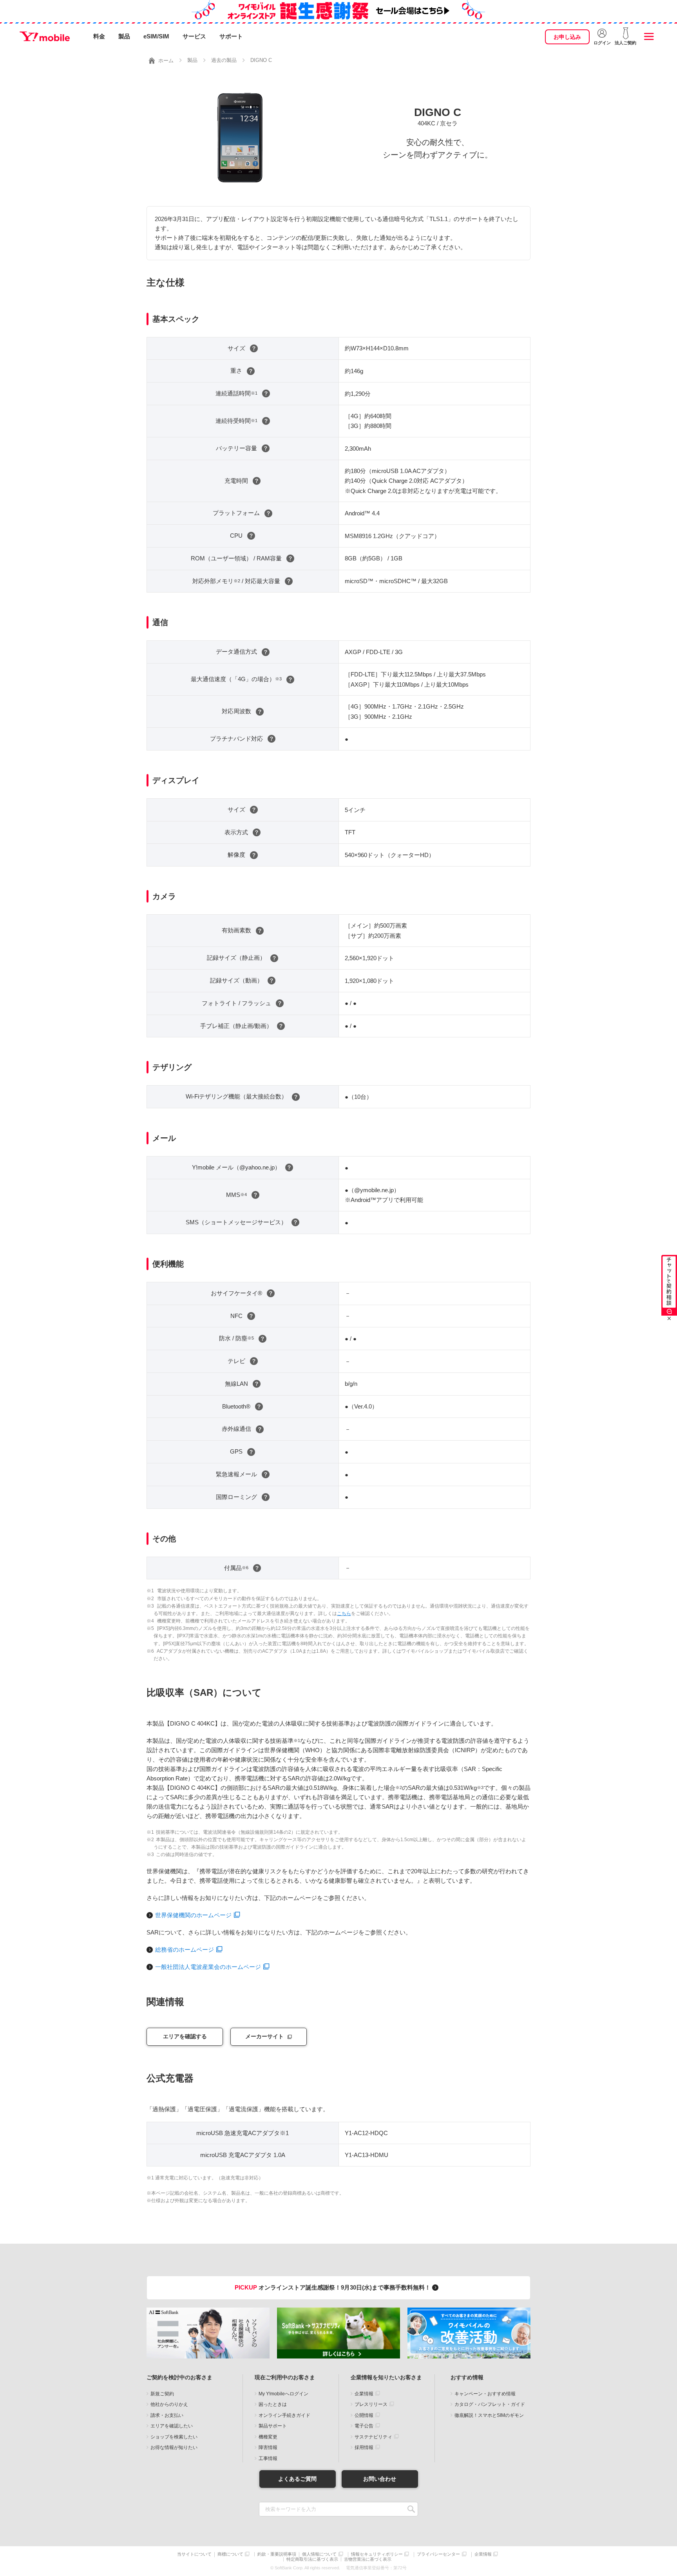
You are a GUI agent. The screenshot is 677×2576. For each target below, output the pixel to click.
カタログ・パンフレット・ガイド (490, 2404)
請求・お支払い (167, 2415)
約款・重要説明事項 (277, 2554)
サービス (194, 36)
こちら (344, 1613)
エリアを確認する (185, 2036)
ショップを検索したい (174, 2437)
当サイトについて (194, 2554)
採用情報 (364, 2447)
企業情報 (364, 2394)
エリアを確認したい (172, 2426)
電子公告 (364, 2426)
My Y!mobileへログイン (283, 2394)
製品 (124, 36)
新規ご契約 (162, 2394)
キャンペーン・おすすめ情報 (485, 2394)
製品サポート (273, 2426)
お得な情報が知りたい (174, 2447)
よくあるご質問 (297, 2479)
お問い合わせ (380, 2479)
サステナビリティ (373, 2437)
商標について (230, 2554)
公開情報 (364, 2415)
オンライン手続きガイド (284, 2415)
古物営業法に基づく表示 (368, 2559)
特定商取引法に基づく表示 (312, 2559)
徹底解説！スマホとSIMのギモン (489, 2415)
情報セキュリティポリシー (377, 2554)
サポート (231, 36)
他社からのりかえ (169, 2404)
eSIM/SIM (156, 36)
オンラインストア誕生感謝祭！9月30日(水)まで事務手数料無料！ (333, 2287)
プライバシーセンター (438, 2554)
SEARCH (411, 2509)
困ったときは (273, 2404)
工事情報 (268, 2458)
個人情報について (319, 2554)
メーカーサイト (264, 2036)
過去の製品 (224, 60)
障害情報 (268, 2447)
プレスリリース (371, 2404)
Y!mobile (45, 36)
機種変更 (268, 2437)
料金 (99, 36)
